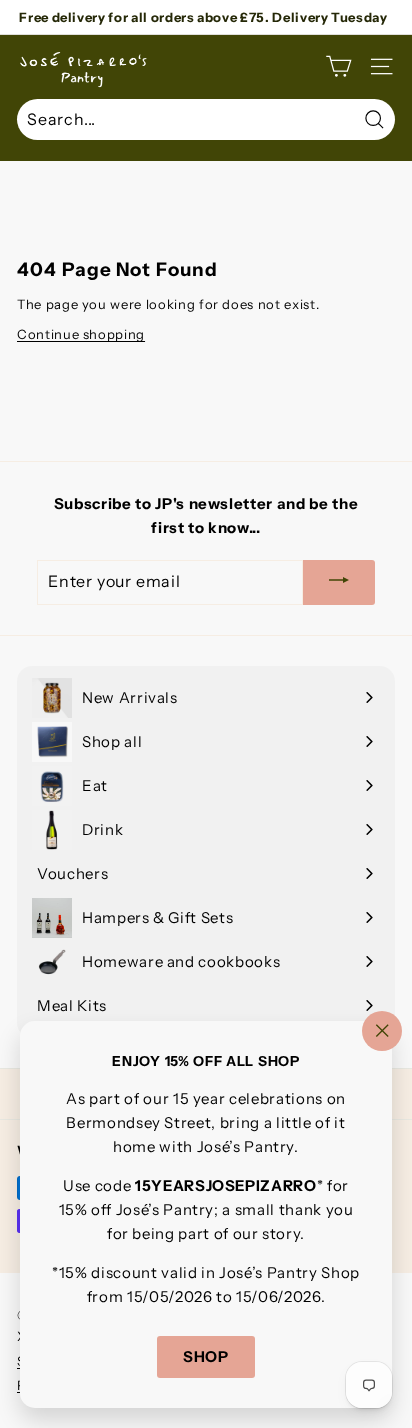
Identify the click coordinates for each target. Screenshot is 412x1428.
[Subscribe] (339, 582)
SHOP (206, 1357)
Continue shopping (81, 334)
